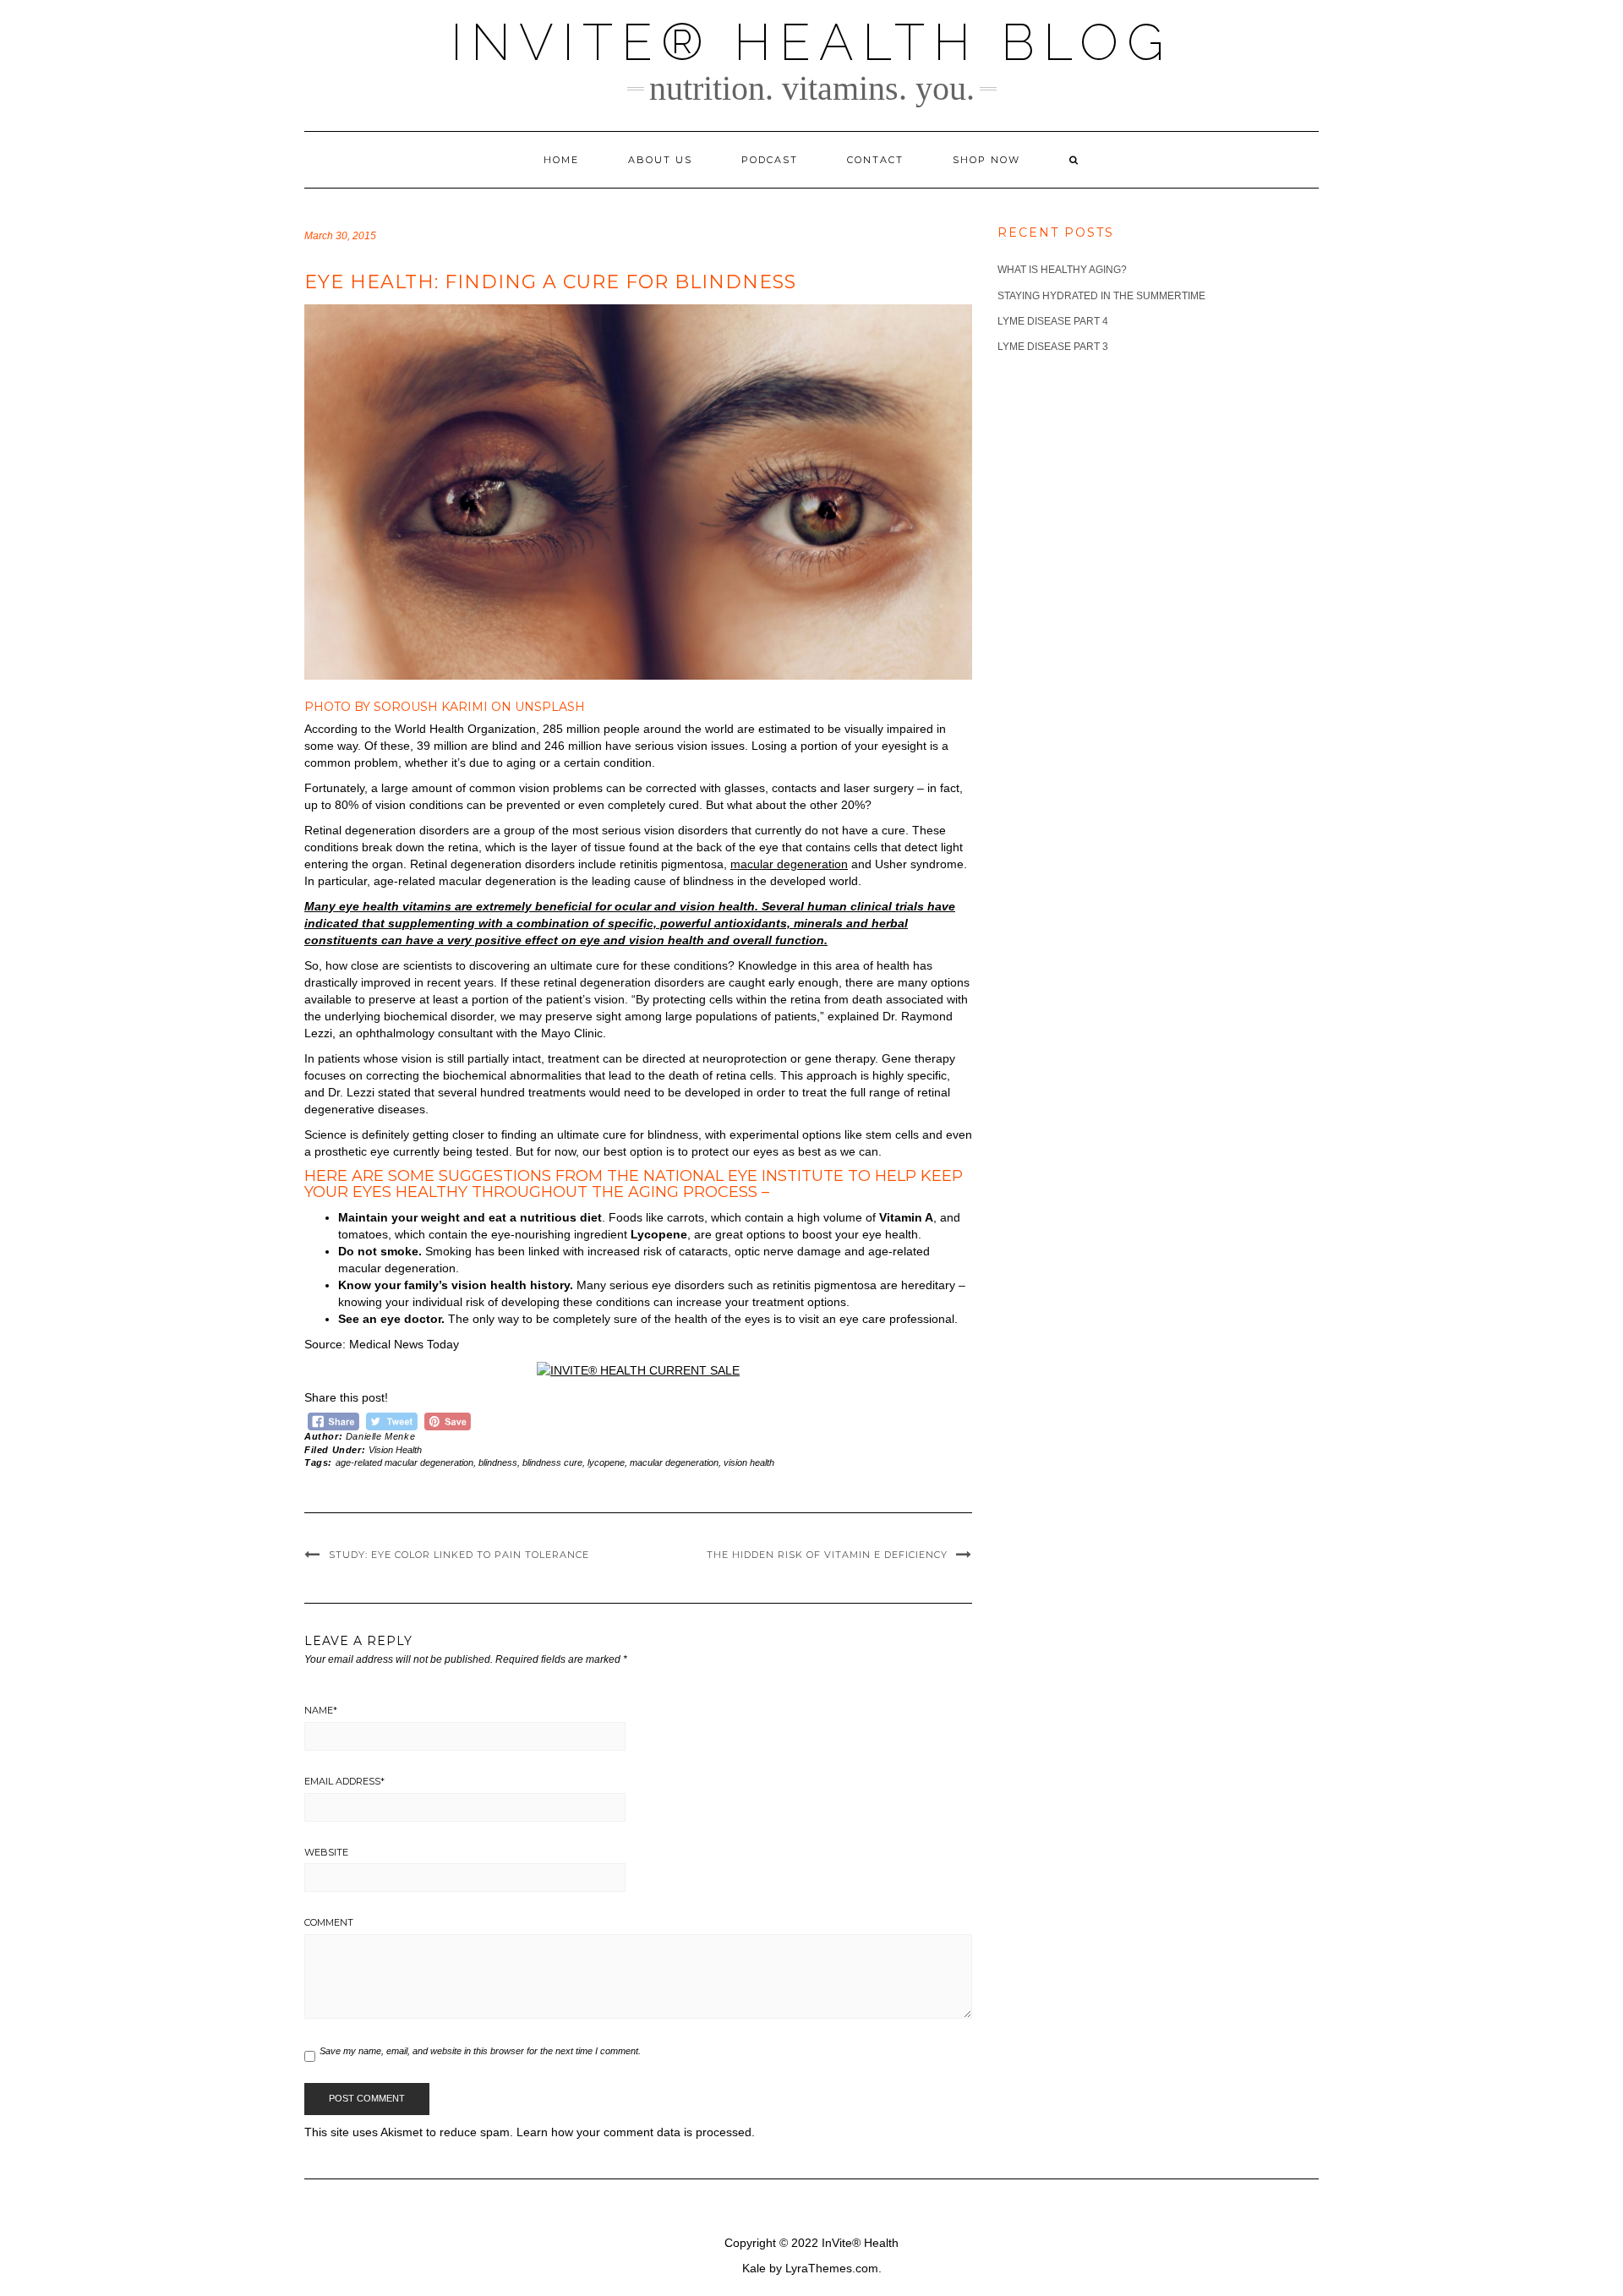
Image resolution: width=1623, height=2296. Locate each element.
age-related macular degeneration (404, 1462)
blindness (498, 1462)
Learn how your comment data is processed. (636, 2132)
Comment (329, 1922)
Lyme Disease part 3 (1053, 347)
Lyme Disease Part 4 (1053, 321)
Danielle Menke (380, 1436)
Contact (875, 160)
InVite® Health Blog (811, 42)
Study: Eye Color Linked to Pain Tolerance (459, 1555)
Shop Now (986, 160)
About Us (660, 160)
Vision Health (395, 1450)
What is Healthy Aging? (1062, 270)
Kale (754, 2268)
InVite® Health (860, 2243)
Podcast (770, 160)
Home (561, 160)
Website (326, 1852)
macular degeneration (789, 864)
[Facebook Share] (333, 1419)
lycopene (606, 1462)
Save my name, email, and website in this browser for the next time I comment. (480, 2051)
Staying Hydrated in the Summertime (1101, 296)
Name (321, 1710)
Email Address (344, 1781)
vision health (749, 1462)
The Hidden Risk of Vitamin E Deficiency (827, 1555)
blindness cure (552, 1462)
